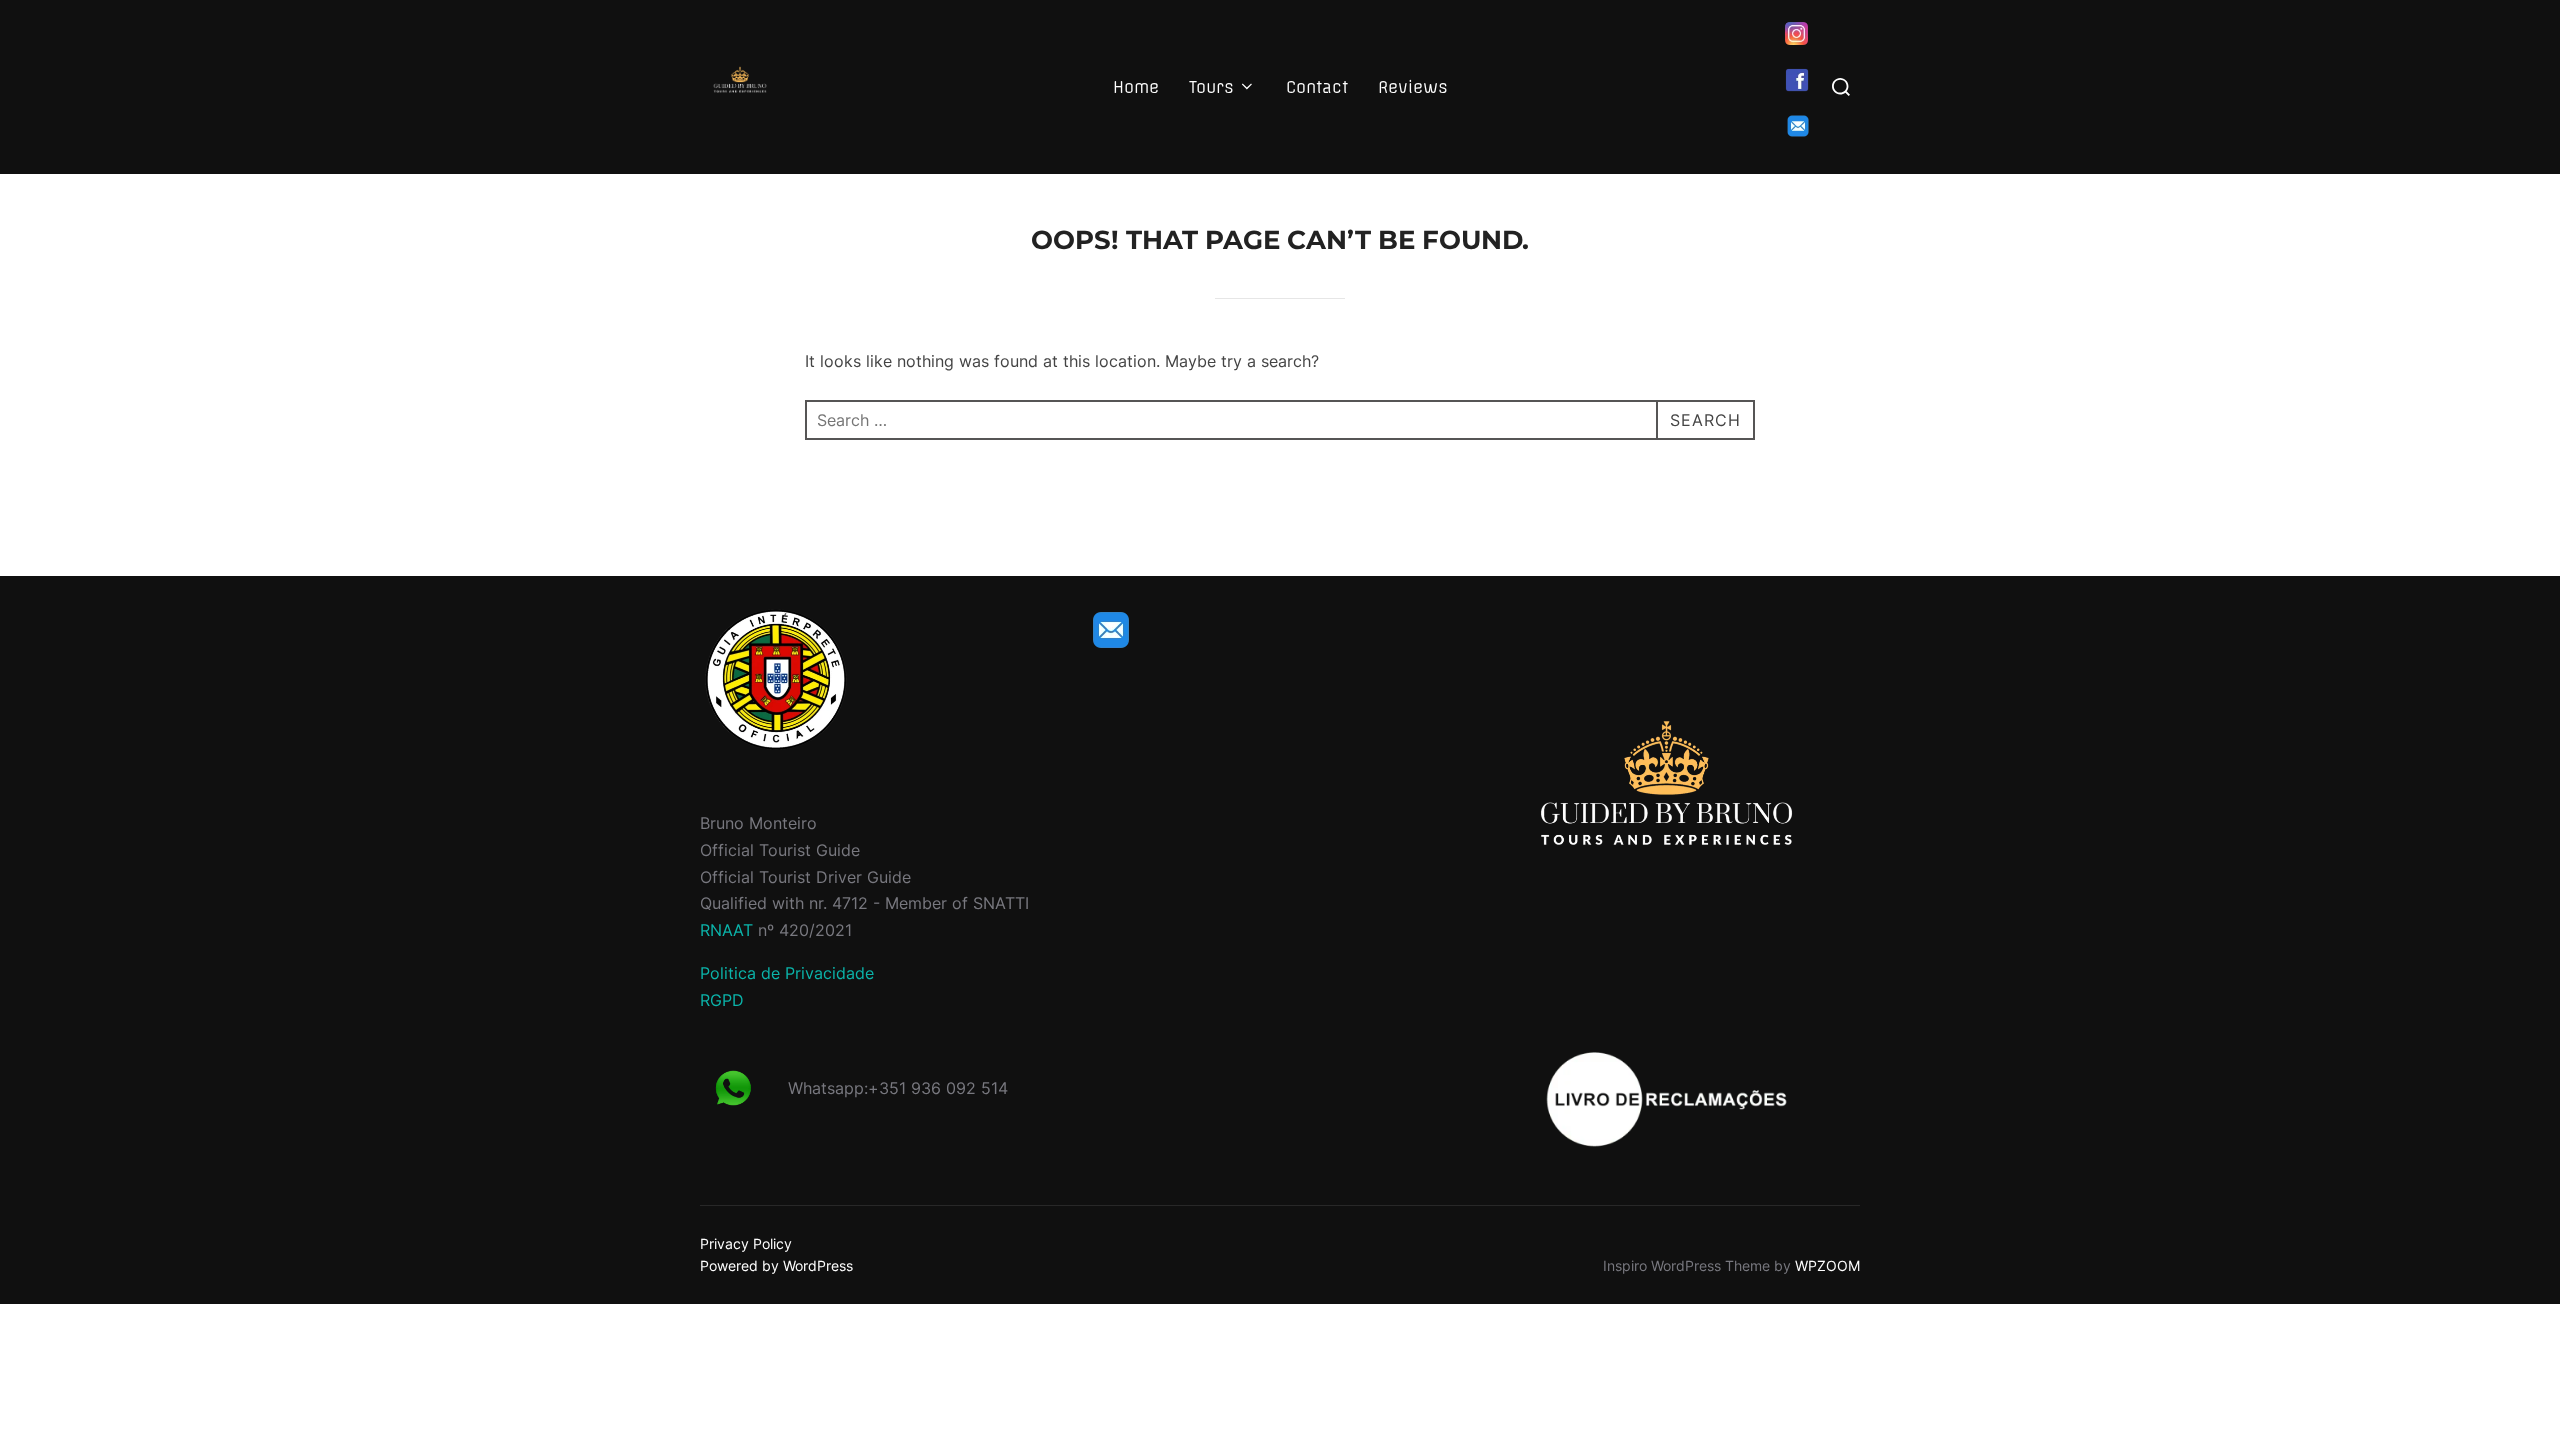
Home (1136, 87)
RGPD (722, 1000)
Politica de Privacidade (787, 973)
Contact (1317, 87)
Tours (1211, 87)
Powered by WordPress (776, 1265)
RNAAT (726, 930)
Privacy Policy (746, 1243)
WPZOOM (1827, 1265)
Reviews (1413, 87)
